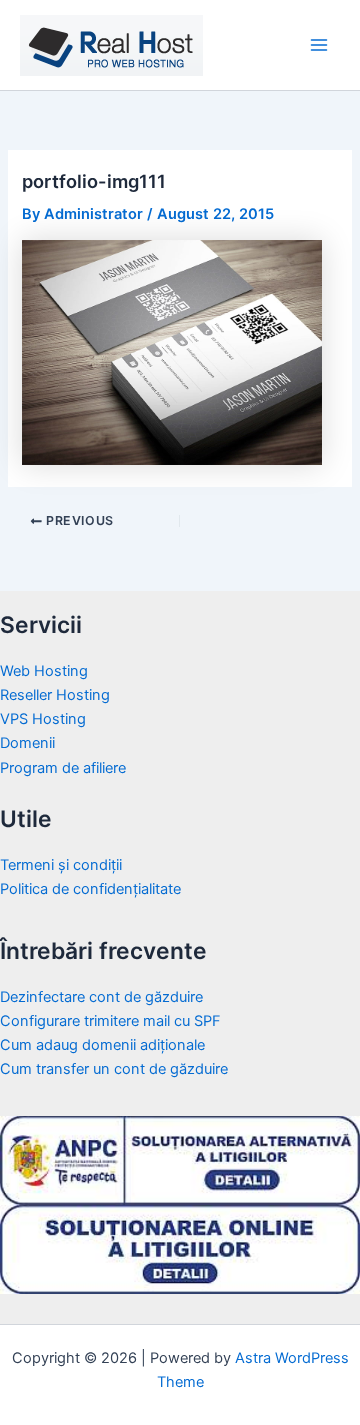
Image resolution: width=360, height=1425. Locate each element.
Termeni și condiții (61, 865)
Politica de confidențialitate (90, 889)
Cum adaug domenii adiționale (102, 1045)
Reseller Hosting (55, 695)
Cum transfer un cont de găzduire (114, 1069)
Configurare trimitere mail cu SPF (110, 1021)
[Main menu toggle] (319, 45)
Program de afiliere (63, 768)
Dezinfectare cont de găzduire (101, 997)
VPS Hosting (43, 719)
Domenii (27, 743)
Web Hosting (44, 671)
